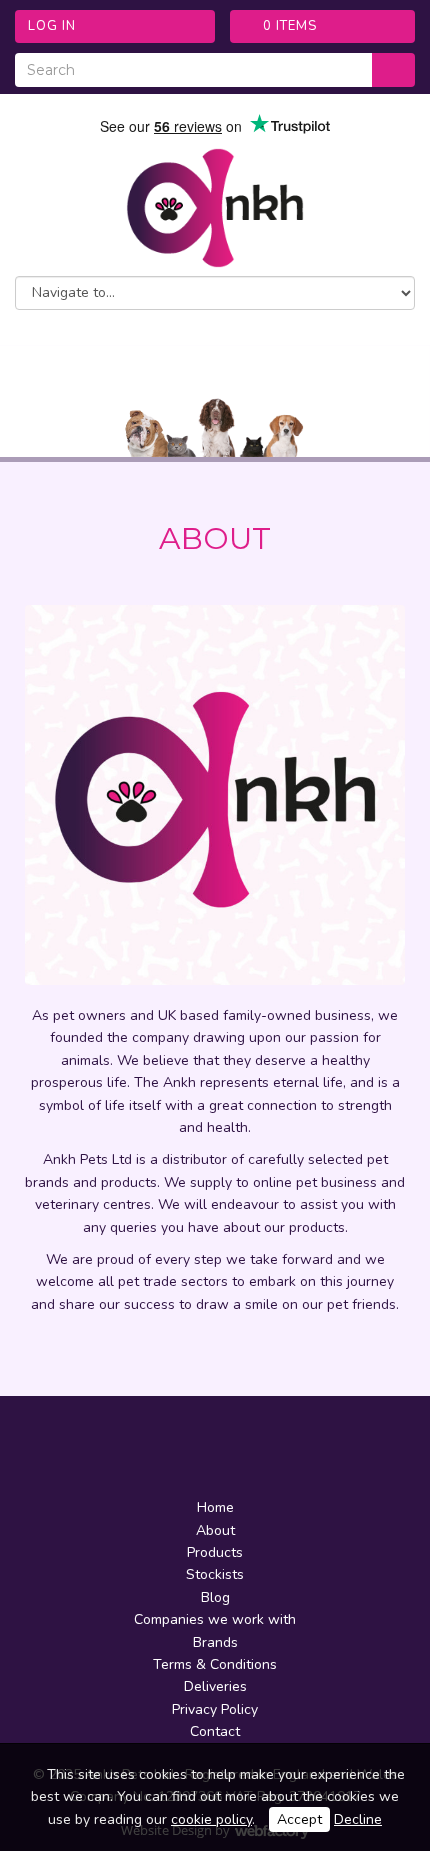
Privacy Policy (215, 1709)
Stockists (215, 1574)
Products (215, 1552)
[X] (198, 1451)
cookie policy (211, 1819)
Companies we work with (215, 1619)
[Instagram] (232, 1451)
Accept (299, 1819)
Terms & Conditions (215, 1664)
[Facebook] (164, 1451)
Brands (215, 1642)
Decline (358, 1819)
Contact (215, 1731)
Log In (52, 26)
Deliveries (215, 1686)
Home (215, 1507)
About (215, 1530)
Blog (215, 1597)
